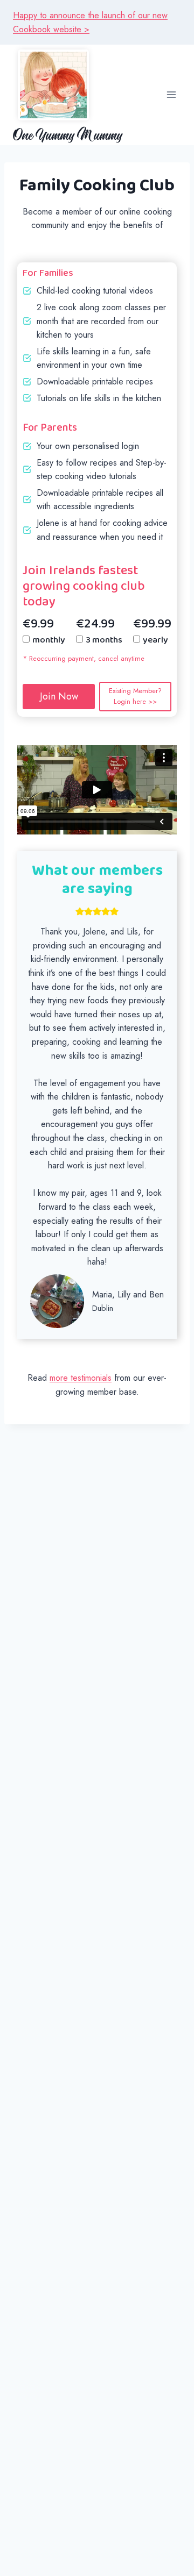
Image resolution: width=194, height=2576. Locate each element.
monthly (49, 640)
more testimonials (81, 1378)
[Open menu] (171, 95)
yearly (155, 640)
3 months (104, 640)
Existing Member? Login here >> (135, 696)
